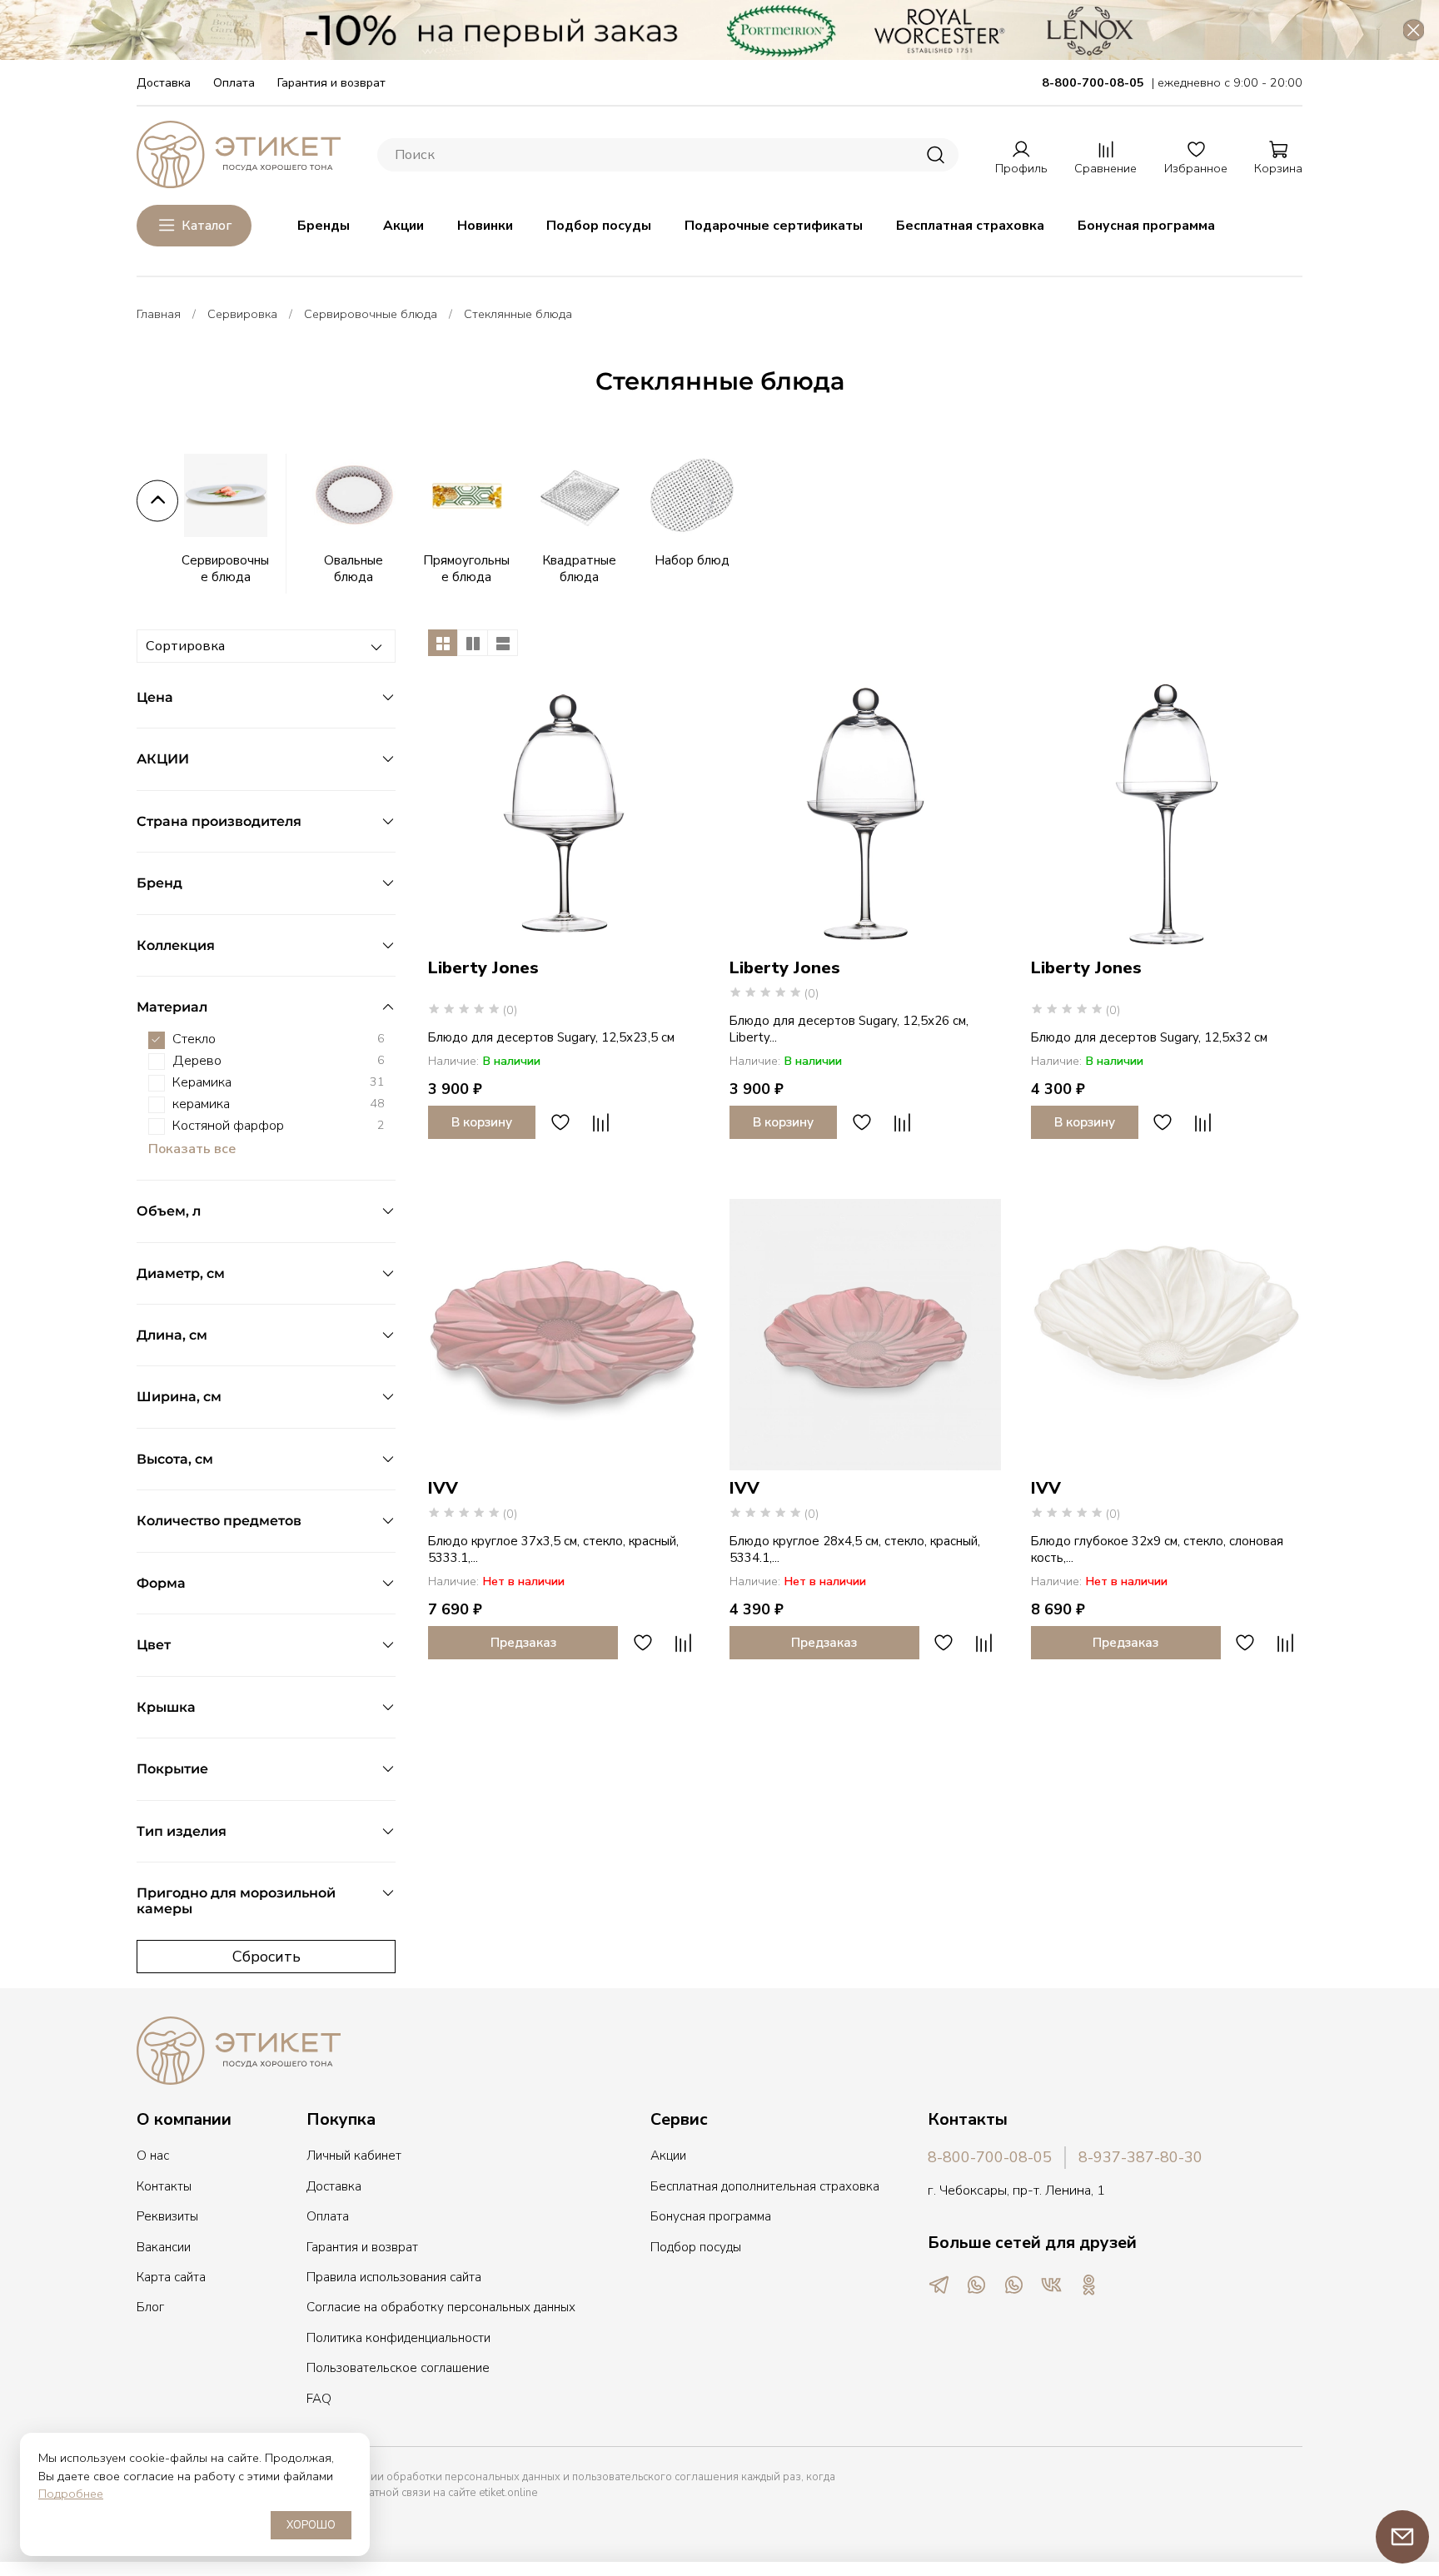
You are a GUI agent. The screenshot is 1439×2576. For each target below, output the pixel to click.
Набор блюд (692, 560)
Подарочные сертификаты (774, 226)
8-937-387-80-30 (1140, 2157)
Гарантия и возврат (331, 82)
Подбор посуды (599, 226)
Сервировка (242, 314)
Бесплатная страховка (970, 226)
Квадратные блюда (579, 569)
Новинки (485, 226)
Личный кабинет (354, 2156)
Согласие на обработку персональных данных (441, 2307)
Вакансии (164, 2247)
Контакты (164, 2186)
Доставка (164, 82)
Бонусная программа (1146, 226)
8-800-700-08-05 (990, 2157)
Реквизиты (167, 2216)
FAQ (319, 2399)
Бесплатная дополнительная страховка (765, 2186)
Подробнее (71, 2494)
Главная (159, 314)
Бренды (324, 226)
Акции (403, 226)
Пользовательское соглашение (398, 2368)
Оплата (234, 82)
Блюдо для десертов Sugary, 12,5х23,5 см (551, 1037)
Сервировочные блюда (371, 314)
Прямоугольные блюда (466, 569)
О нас (153, 2156)
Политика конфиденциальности (398, 2338)
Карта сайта (171, 2277)
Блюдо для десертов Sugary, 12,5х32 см (1149, 1037)
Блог (150, 2307)
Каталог (207, 226)
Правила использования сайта (394, 2277)
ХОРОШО (311, 2525)
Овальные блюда (354, 569)
